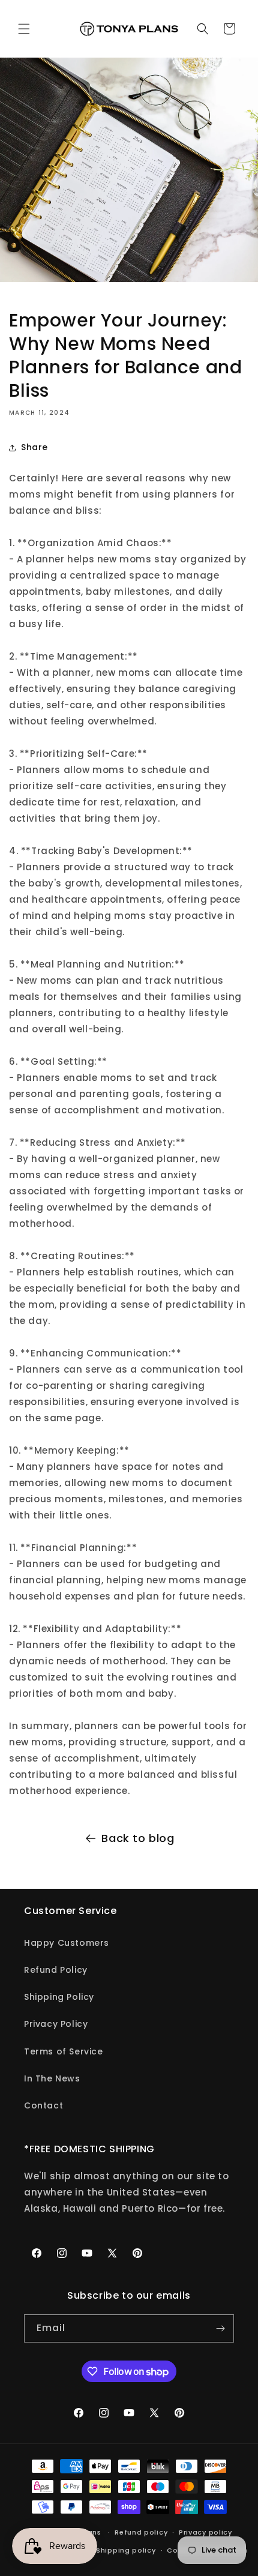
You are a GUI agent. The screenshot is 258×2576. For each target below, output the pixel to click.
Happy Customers (67, 1943)
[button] (24, 29)
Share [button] (34, 447)
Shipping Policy (59, 1997)
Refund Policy (56, 1970)
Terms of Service (64, 2051)
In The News (52, 2078)
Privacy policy (205, 2532)
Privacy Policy (56, 2024)
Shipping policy (126, 2550)
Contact (43, 2105)
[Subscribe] (220, 2328)
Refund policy (141, 2532)
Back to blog (138, 1838)
